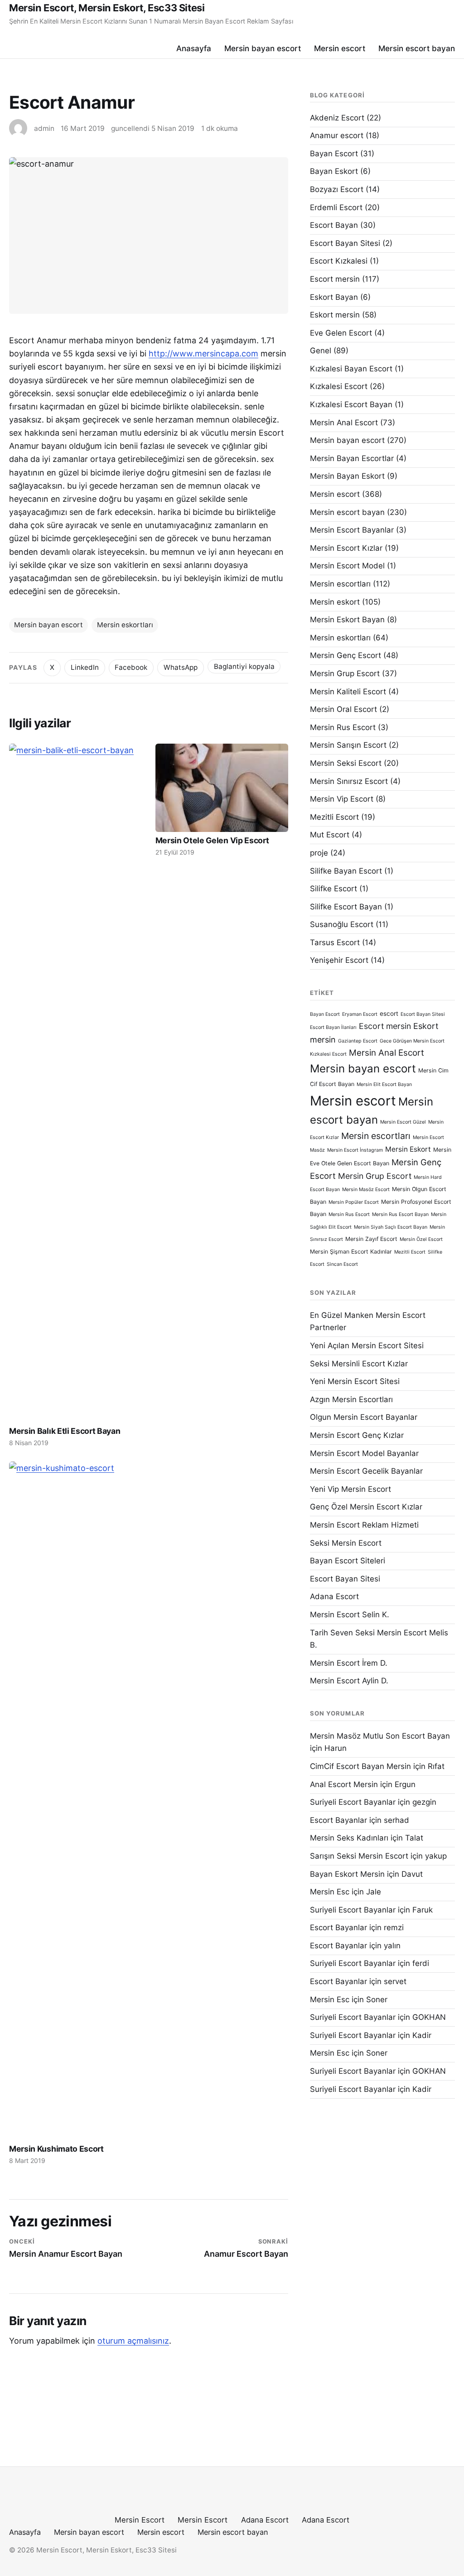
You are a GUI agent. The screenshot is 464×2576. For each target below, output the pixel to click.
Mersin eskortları (125, 625)
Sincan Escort (342, 1264)
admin (44, 128)
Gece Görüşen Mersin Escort (412, 1041)
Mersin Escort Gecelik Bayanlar (366, 1471)
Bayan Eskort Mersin (347, 1874)
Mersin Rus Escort (343, 727)
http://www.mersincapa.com (203, 353)
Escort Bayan (334, 225)
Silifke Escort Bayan (346, 907)
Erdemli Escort (336, 207)
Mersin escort (340, 48)
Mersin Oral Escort (343, 709)
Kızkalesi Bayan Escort (351, 369)
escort (389, 1014)
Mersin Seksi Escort (346, 763)
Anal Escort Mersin (344, 1784)
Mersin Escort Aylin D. (349, 1681)
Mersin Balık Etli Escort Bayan (65, 1431)
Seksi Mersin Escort (346, 1543)
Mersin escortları (340, 584)
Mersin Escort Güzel (403, 1122)
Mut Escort (330, 835)
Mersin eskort (335, 602)
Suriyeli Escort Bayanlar (353, 1802)
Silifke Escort (333, 889)
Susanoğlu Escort (342, 924)
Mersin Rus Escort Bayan (400, 1214)
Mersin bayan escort (263, 48)
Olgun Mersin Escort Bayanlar (364, 1417)
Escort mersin (335, 279)
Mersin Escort (140, 2520)
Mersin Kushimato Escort (56, 2149)
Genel (321, 351)
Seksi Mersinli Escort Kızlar (359, 1364)
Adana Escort (334, 1596)
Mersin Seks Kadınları (349, 1838)
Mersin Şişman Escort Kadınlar (351, 1252)
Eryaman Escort (360, 1014)
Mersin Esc (330, 1892)
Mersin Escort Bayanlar (352, 530)
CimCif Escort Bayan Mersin (360, 1766)
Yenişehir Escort (339, 960)
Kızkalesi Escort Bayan (351, 404)
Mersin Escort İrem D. (349, 1663)
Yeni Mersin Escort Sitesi (355, 1381)
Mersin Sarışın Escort (348, 745)
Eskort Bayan (334, 297)
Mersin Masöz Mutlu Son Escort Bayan (380, 1736)
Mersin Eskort (408, 1149)
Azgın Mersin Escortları (351, 1399)
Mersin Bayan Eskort (347, 476)
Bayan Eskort (334, 171)
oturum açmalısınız (133, 2341)
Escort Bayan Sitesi (345, 243)
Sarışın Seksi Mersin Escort (359, 1856)
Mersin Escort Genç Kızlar (357, 1435)
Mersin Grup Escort (345, 673)
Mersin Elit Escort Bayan (384, 1084)
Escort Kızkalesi (339, 261)
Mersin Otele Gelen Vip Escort (212, 840)
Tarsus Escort (335, 942)
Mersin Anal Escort (344, 423)
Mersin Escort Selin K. (350, 1615)
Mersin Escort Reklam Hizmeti (364, 1525)
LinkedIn (85, 667)
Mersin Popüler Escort (354, 1202)
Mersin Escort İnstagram (355, 1150)
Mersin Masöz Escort (366, 1189)
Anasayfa (194, 48)
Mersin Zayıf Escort (371, 1239)
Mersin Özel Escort (421, 1239)
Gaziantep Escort (358, 1041)
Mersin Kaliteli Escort (348, 692)
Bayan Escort (334, 154)
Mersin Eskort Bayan (347, 620)
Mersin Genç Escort (346, 655)
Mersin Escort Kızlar (346, 548)
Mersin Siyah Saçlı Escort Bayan (391, 1227)
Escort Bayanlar (338, 1820)
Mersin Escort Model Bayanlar (364, 1453)
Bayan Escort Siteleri (348, 1561)
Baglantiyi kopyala (244, 666)
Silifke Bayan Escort (346, 871)
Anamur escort (337, 135)
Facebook (131, 667)
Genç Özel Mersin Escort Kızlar (366, 1507)
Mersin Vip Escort (342, 799)
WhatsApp (181, 667)
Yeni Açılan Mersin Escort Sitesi (367, 1346)
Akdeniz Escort (337, 118)
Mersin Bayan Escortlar (352, 458)
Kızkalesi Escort (339, 386)
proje (319, 853)
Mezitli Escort (334, 817)
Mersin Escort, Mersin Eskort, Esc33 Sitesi (107, 8)
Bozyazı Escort (337, 189)
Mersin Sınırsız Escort (349, 781)
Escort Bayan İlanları (333, 1027)
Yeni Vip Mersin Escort (350, 1489)
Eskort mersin (335, 315)
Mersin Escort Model (347, 566)
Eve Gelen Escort (341, 333)
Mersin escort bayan (417, 48)
